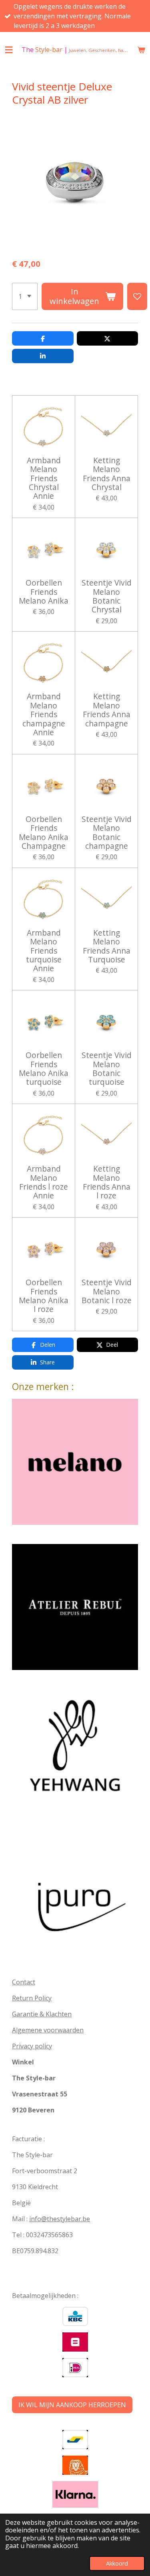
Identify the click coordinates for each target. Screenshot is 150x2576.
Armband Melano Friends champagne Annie (44, 714)
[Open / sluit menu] (9, 50)
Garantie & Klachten (42, 2014)
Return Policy (32, 1998)
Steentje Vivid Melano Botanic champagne (107, 833)
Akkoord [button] (117, 2563)
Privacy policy (32, 2046)
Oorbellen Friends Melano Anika (44, 592)
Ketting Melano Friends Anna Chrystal (107, 474)
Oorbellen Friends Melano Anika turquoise (44, 1069)
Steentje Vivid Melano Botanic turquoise (107, 1069)
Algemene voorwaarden (48, 2030)
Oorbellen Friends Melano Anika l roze (44, 1296)
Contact (24, 1982)
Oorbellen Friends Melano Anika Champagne (44, 833)
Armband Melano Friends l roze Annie (44, 1182)
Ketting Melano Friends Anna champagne (107, 710)
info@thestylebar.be (60, 2219)
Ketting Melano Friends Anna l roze (107, 1182)
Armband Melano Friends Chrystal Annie (44, 478)
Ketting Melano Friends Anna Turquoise (107, 946)
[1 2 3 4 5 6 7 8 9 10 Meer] (25, 296)
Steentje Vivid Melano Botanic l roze (107, 1291)
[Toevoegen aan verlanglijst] (137, 296)
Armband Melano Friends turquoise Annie (44, 951)
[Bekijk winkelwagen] (141, 50)
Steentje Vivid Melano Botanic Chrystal (107, 596)
